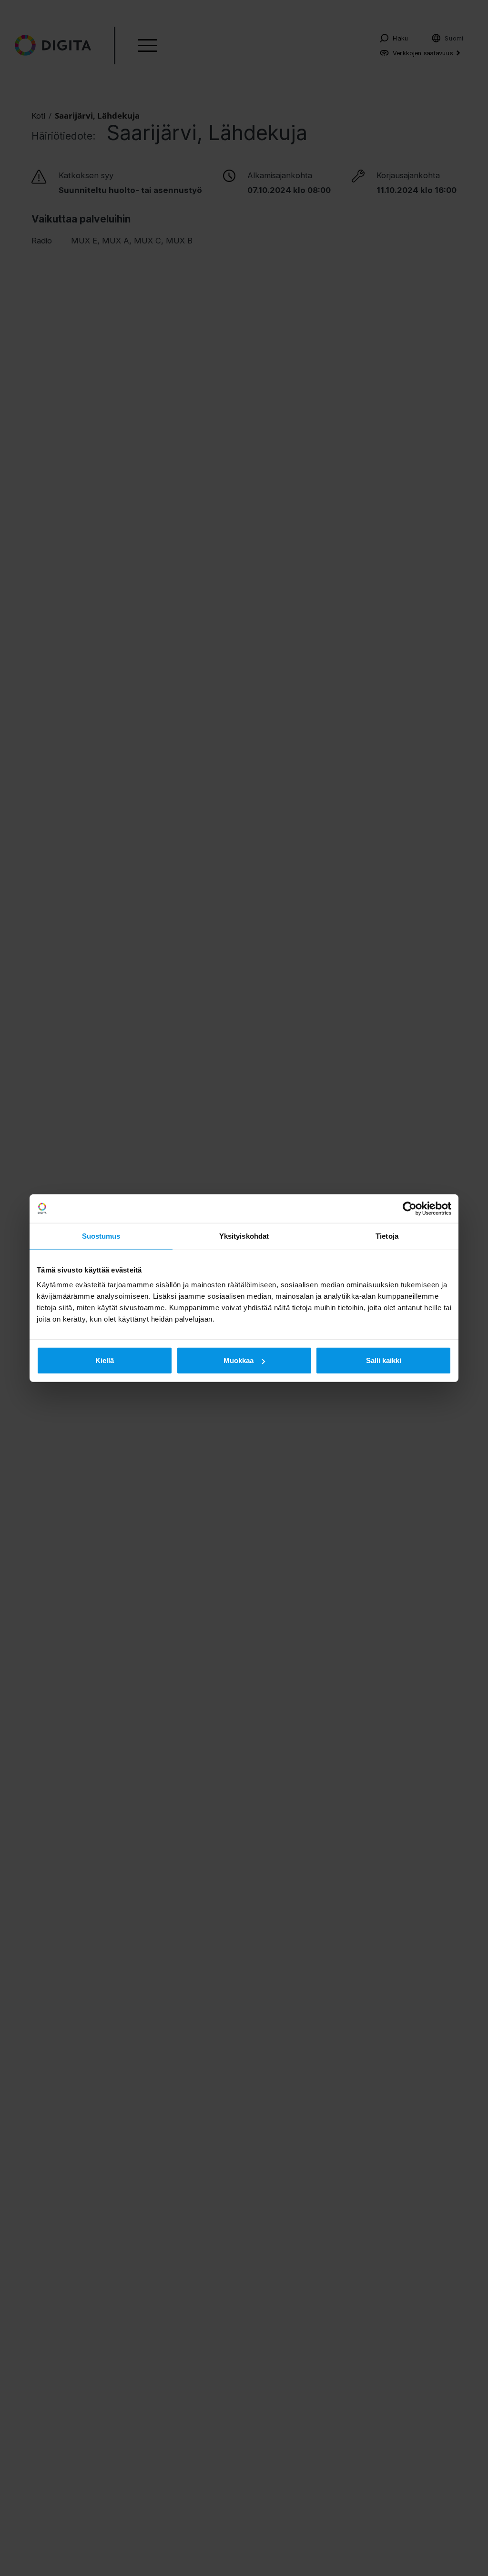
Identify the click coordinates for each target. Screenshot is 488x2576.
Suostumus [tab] (101, 1236)
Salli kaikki (384, 1360)
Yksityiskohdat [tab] (244, 1236)
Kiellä (105, 1360)
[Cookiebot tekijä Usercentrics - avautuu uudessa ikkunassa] (410, 1208)
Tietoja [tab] (387, 1236)
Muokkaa (239, 1360)
